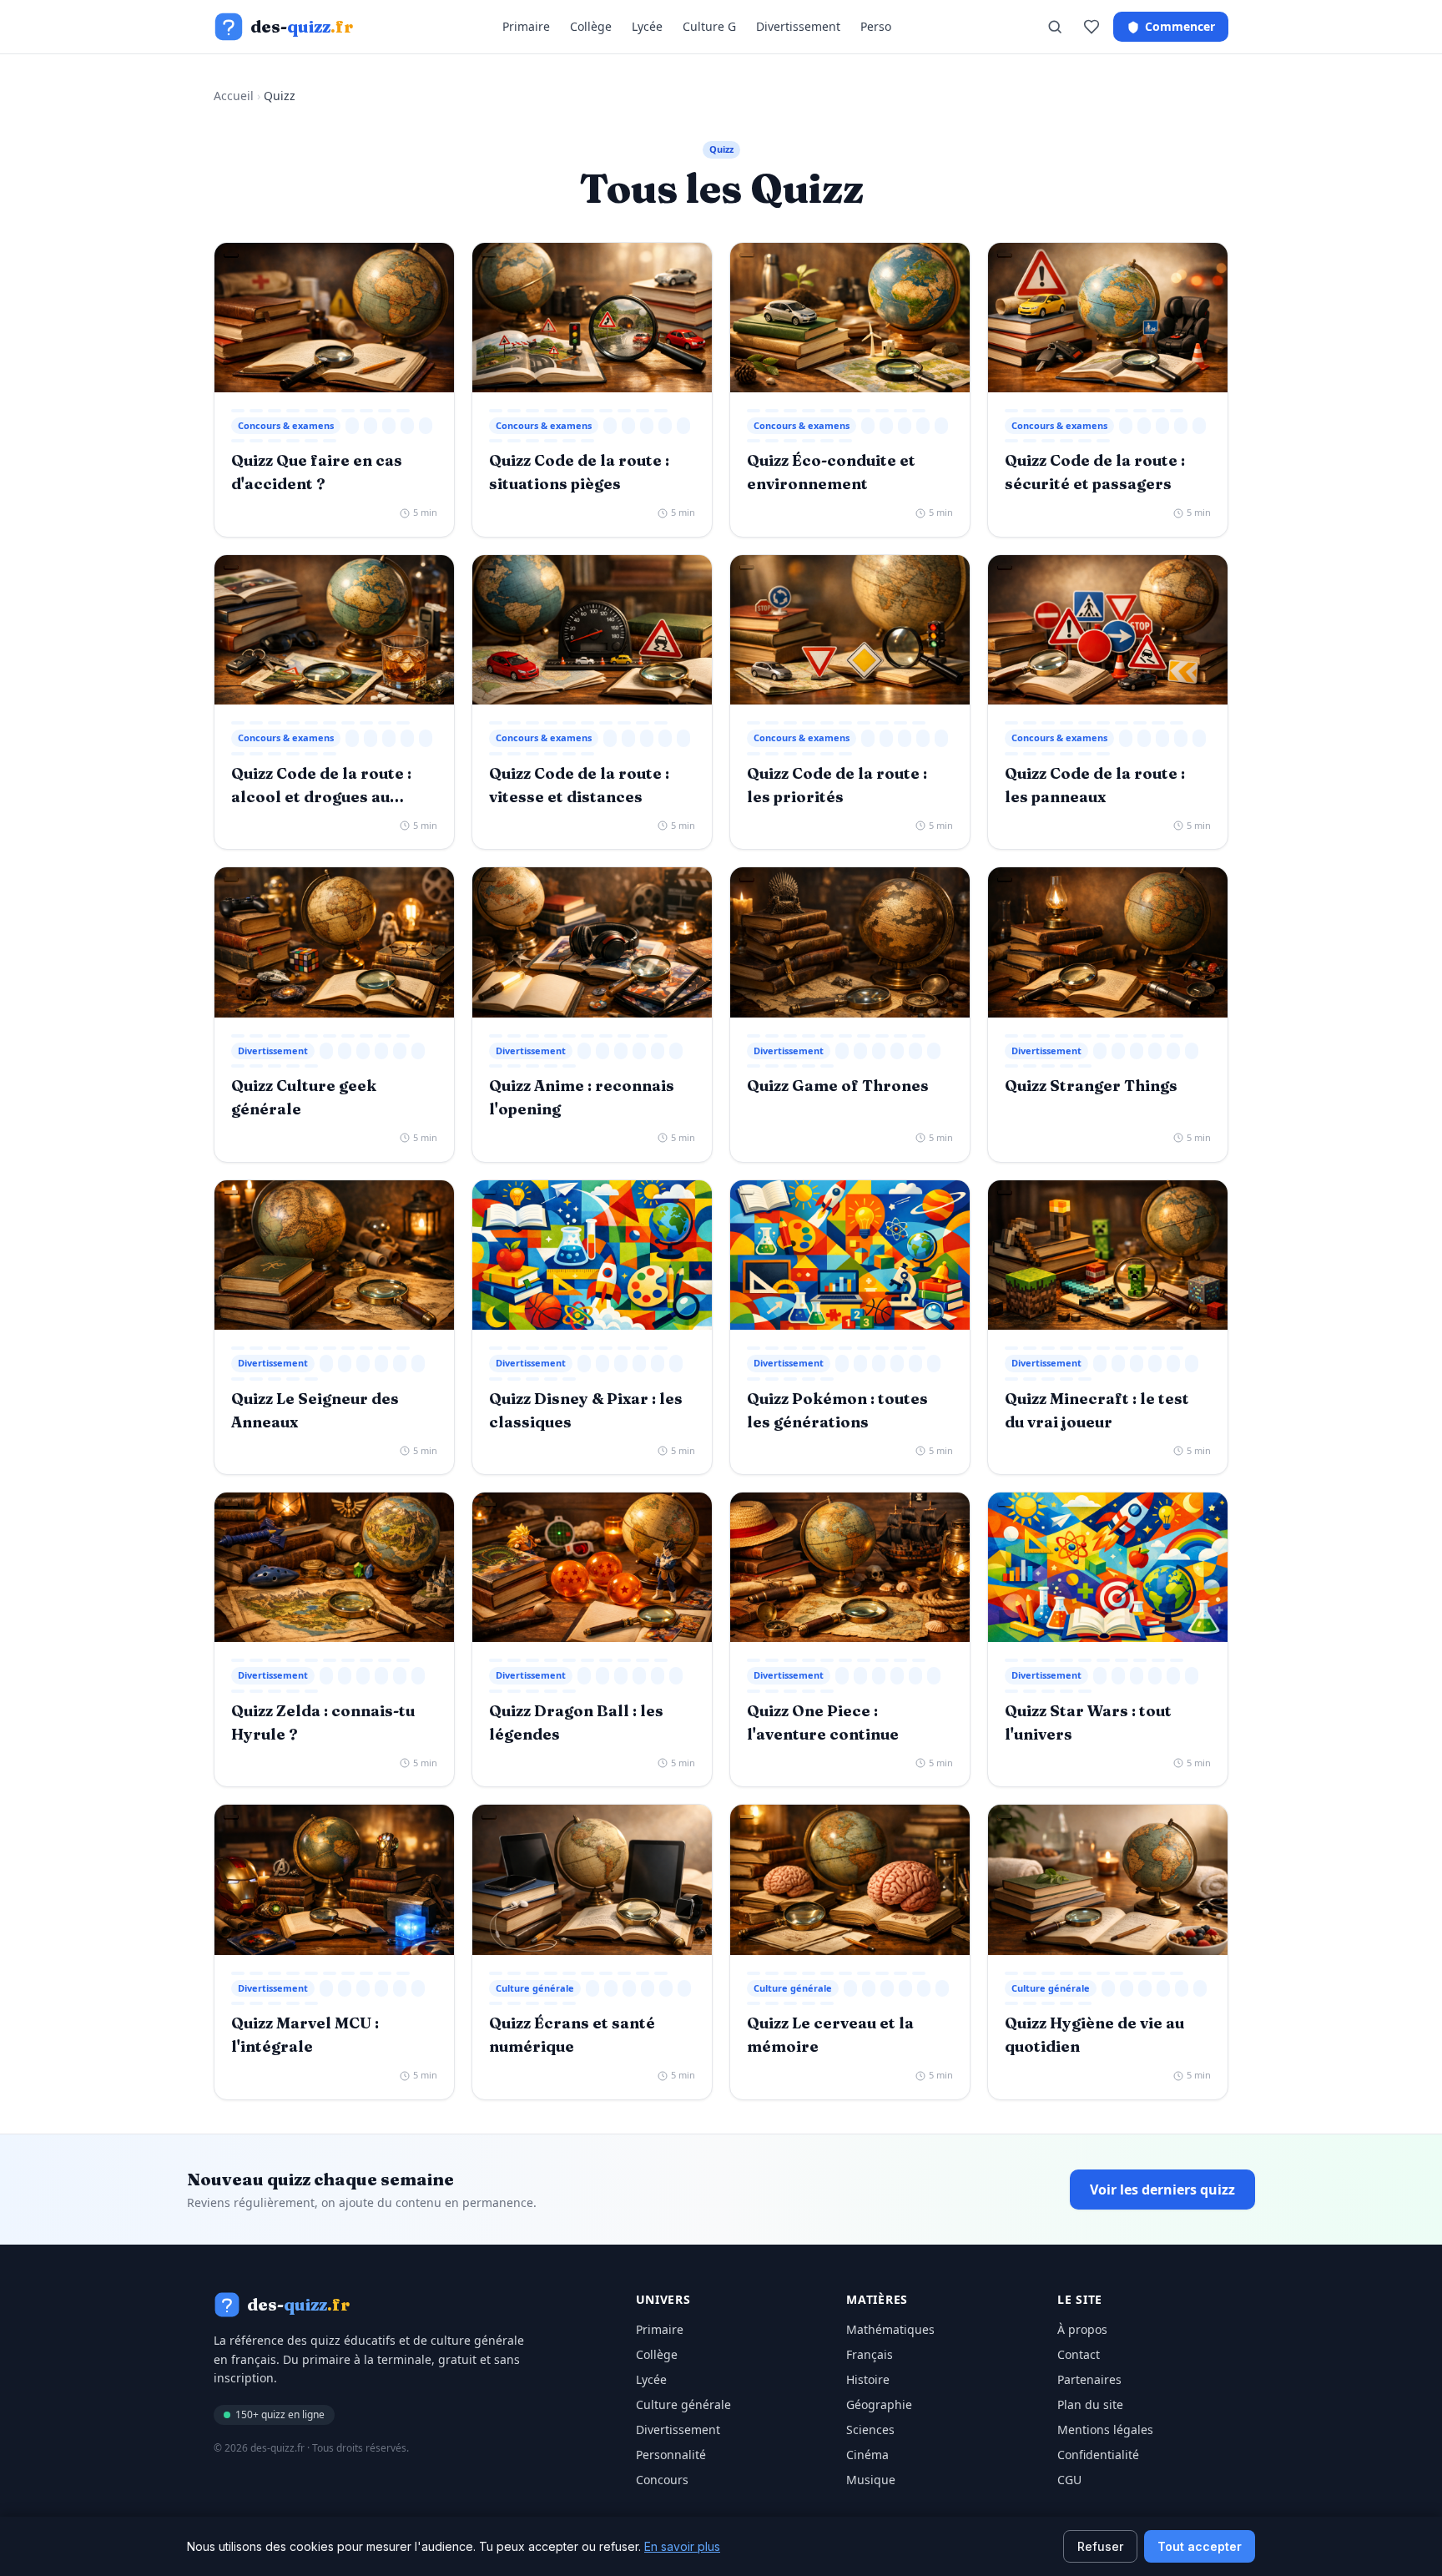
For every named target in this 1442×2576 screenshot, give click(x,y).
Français (870, 2354)
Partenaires (1089, 2379)
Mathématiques (890, 2329)
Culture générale (683, 2404)
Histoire (868, 2379)
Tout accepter (1200, 2546)
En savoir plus (682, 2546)
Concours (662, 2480)
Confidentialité (1098, 2455)
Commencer (1180, 26)
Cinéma (867, 2455)
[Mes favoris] (1092, 27)
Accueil (234, 96)
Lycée (647, 26)
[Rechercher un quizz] (1055, 27)
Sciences (870, 2430)
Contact (1079, 2354)
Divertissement (798, 26)
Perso (876, 26)
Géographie (879, 2404)
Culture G (709, 26)
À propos (1082, 2329)
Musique (871, 2480)
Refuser (1100, 2546)
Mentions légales (1105, 2430)
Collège (591, 26)
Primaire (526, 26)
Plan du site (1090, 2404)
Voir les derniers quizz (1162, 2190)
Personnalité (671, 2455)
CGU (1069, 2480)
